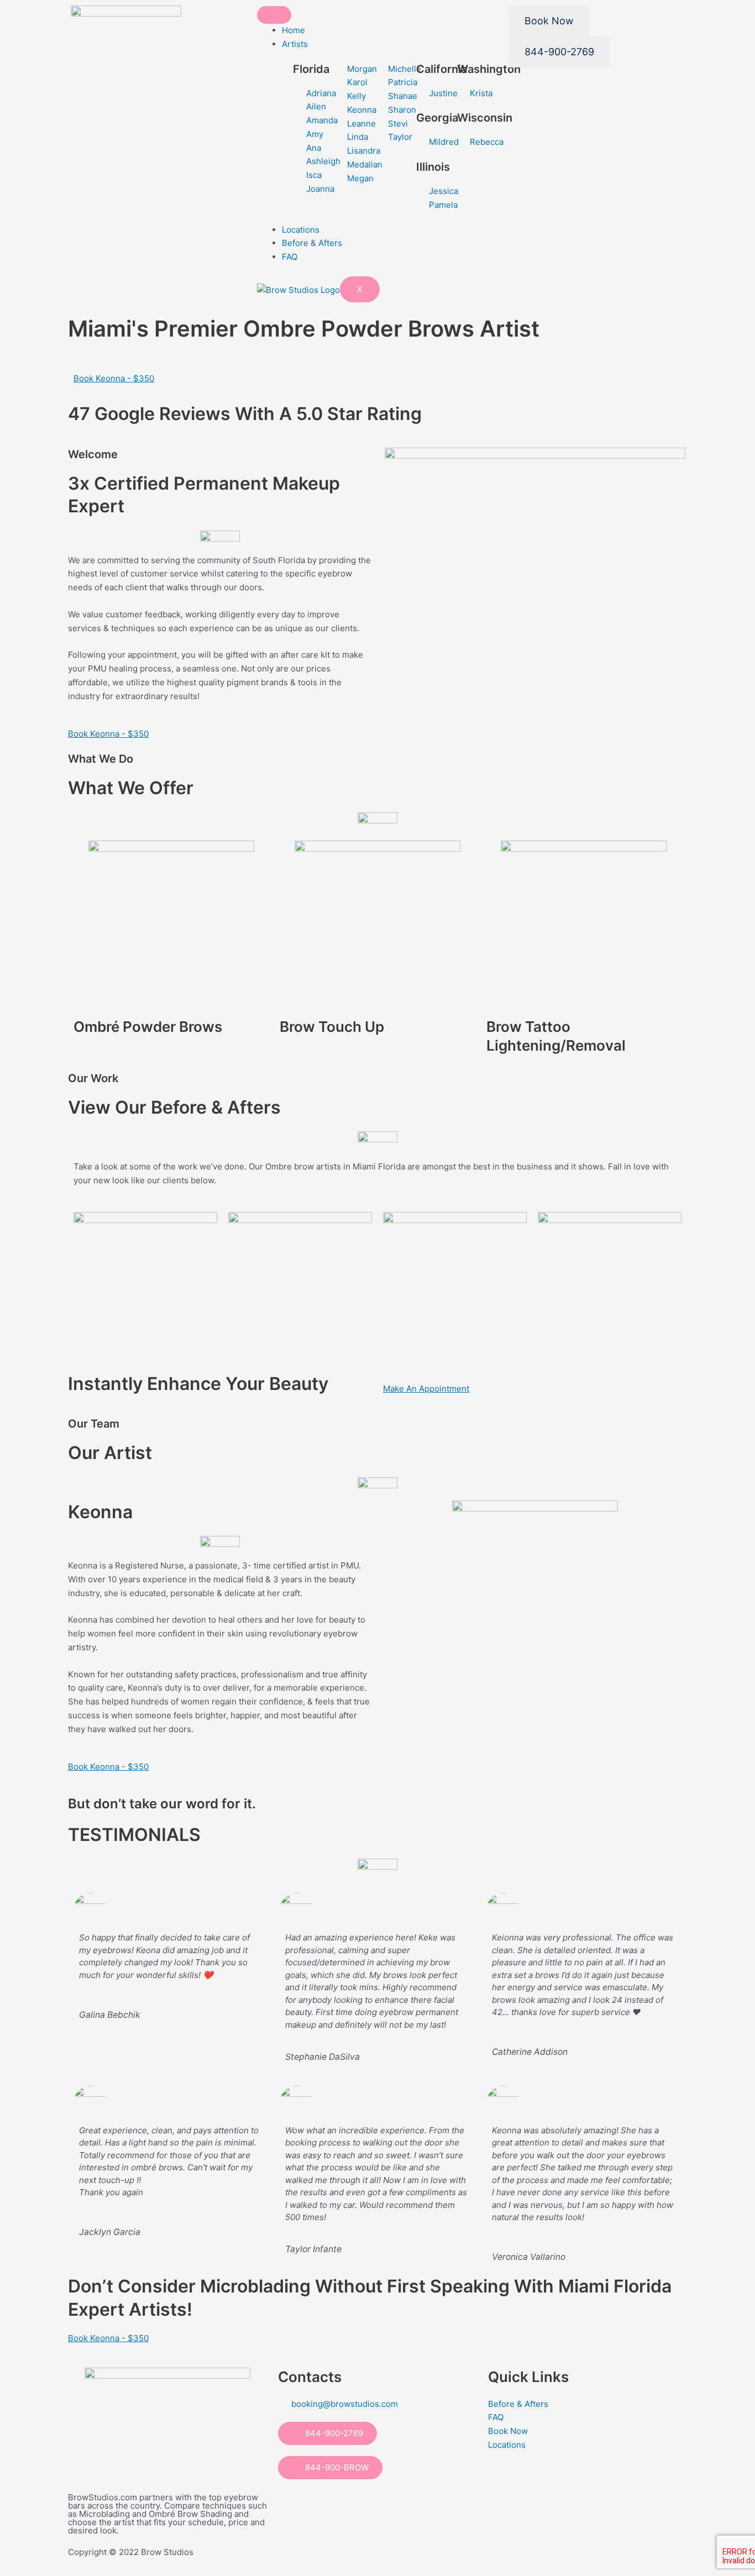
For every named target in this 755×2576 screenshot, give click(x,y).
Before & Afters (312, 243)
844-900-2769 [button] (331, 2433)
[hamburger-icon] (274, 15)
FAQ (290, 257)
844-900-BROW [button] (334, 2467)
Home (293, 30)
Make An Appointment (426, 1389)
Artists (295, 44)
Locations (301, 230)
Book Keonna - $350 (114, 378)
